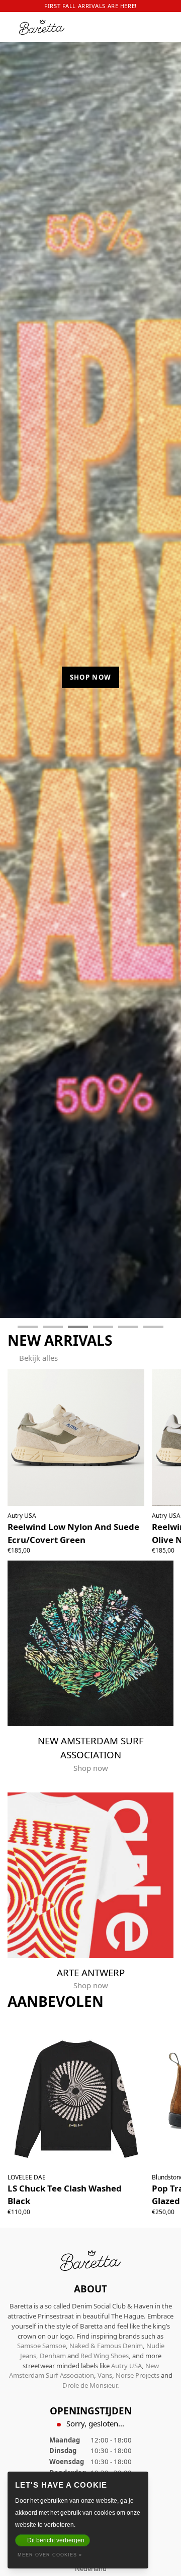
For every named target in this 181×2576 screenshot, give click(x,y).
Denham (53, 2356)
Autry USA (126, 2366)
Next (165, 680)
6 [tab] (153, 1327)
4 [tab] (103, 1327)
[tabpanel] (90, 674)
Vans (105, 2375)
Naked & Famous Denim (106, 2346)
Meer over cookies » (50, 2555)
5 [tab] (128, 1327)
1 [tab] (28, 1327)
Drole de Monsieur (90, 2385)
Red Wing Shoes (105, 2356)
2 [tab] (53, 1327)
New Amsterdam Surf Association (84, 2371)
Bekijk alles (38, 1358)
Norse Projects (138, 2375)
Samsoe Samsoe (41, 2346)
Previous (17, 680)
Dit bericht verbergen (56, 2540)
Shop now (91, 677)
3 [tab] (78, 1327)
